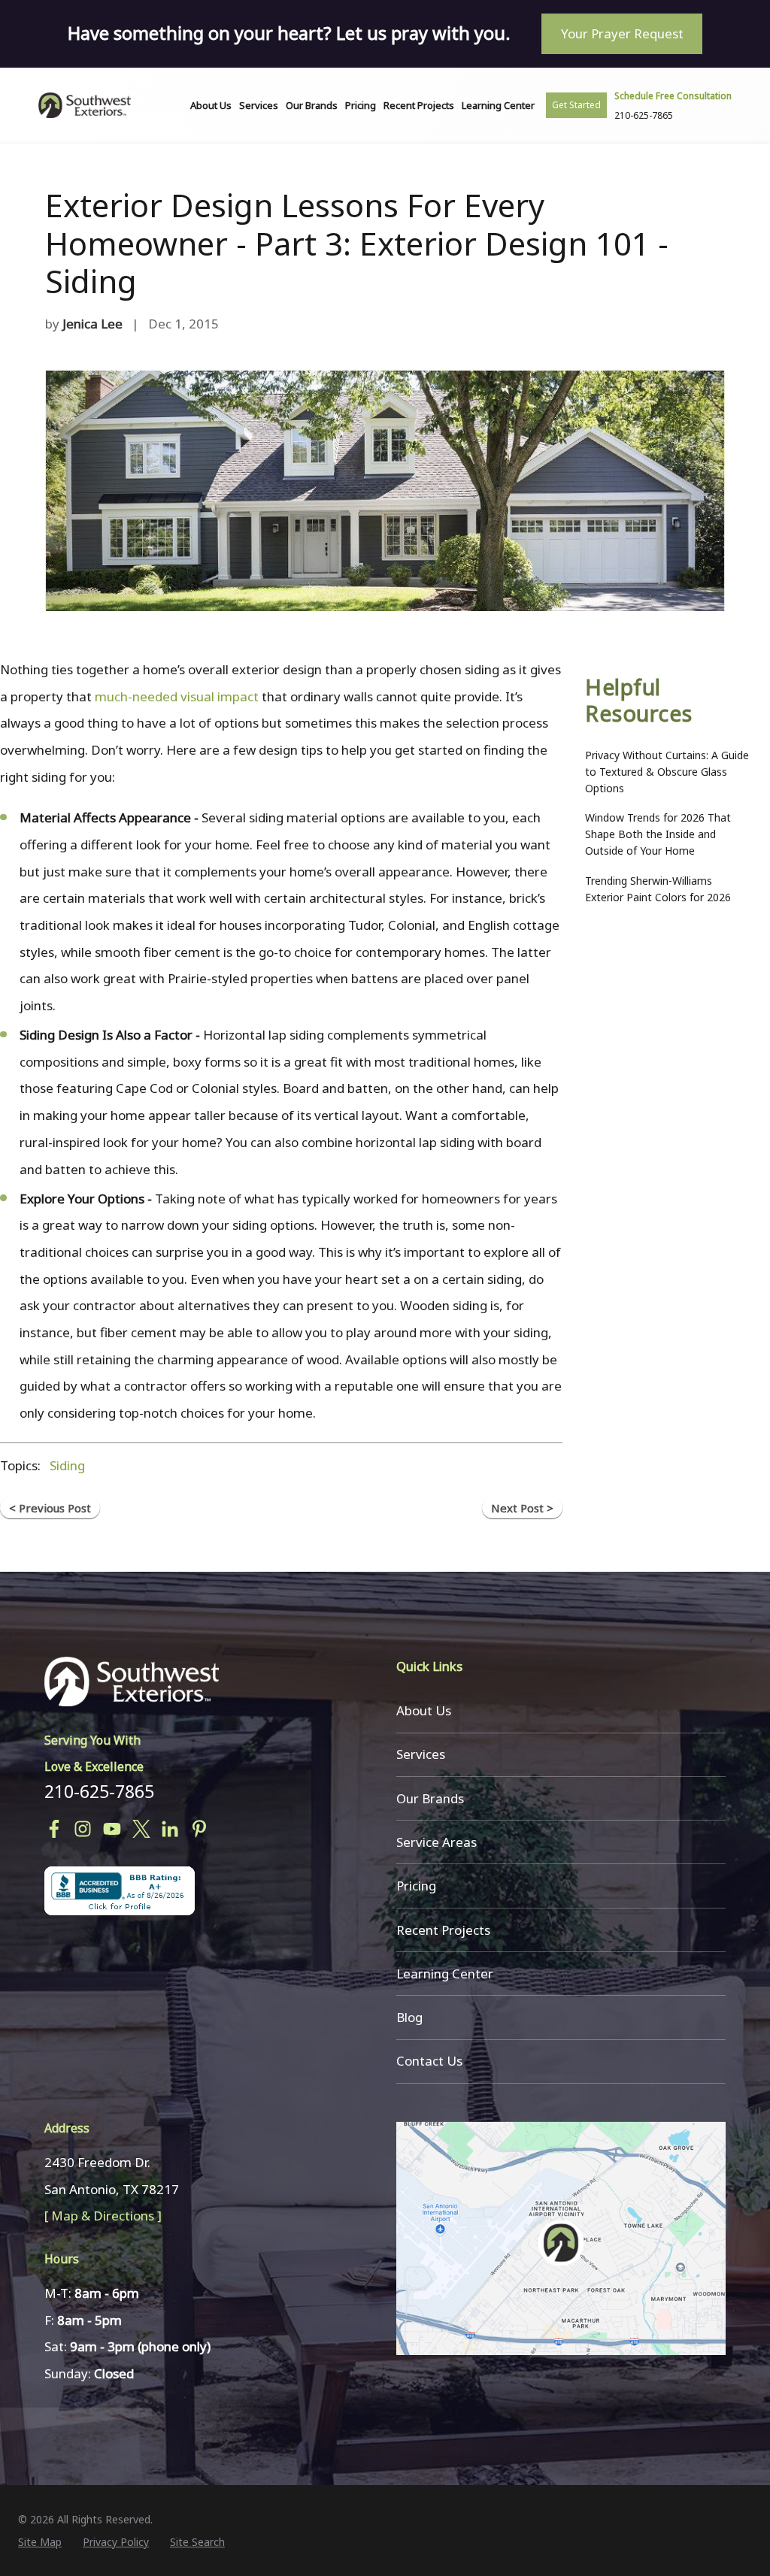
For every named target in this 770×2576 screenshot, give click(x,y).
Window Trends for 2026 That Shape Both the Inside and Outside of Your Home (658, 834)
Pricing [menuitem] (361, 105)
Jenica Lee (92, 324)
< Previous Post (50, 1508)
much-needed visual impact (177, 696)
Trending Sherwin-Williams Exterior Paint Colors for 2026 (658, 889)
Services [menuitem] (259, 105)
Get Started (576, 105)
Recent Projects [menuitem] (419, 105)
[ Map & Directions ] (103, 2216)
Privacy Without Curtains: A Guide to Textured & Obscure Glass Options (667, 772)
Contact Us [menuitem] (429, 2061)
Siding (67, 1465)
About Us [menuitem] (211, 105)
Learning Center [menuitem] (498, 105)
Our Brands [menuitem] (312, 105)
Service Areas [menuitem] (437, 1842)
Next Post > (522, 1508)
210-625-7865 (99, 1791)
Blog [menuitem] (409, 2017)
